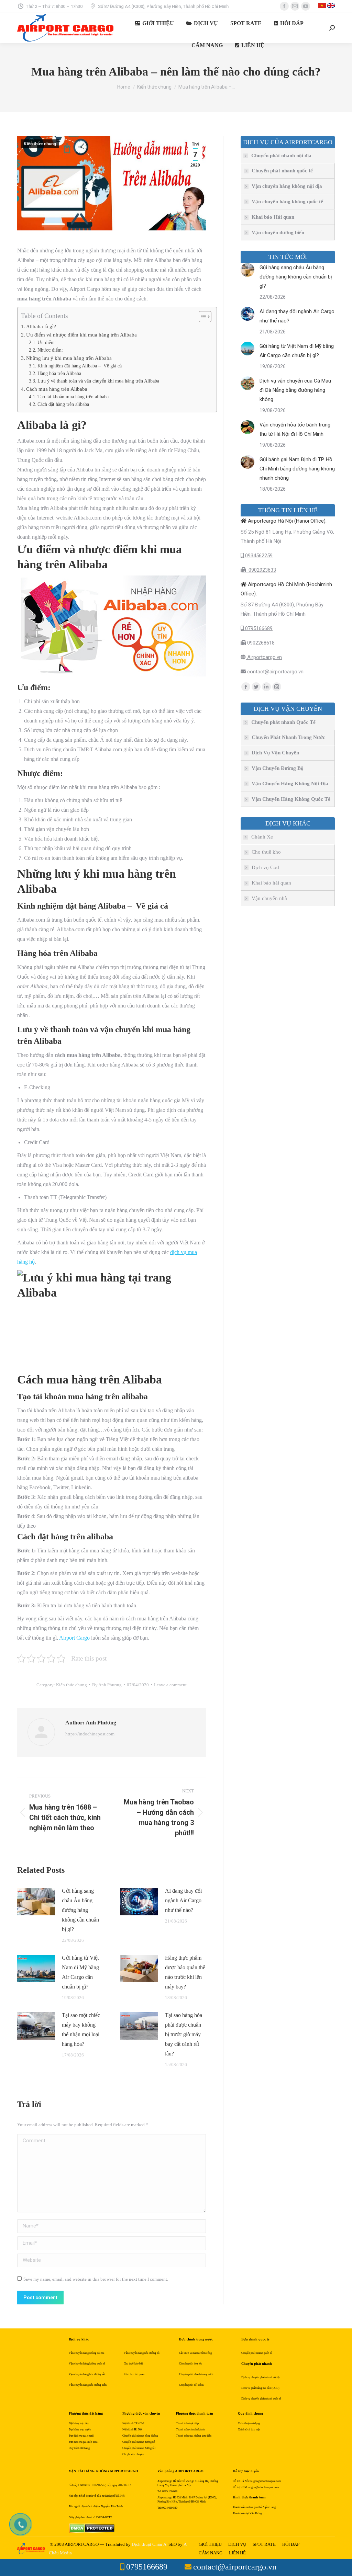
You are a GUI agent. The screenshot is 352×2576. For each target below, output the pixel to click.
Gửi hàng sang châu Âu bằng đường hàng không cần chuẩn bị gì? (80, 1910)
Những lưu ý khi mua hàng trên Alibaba (69, 358)
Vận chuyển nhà (269, 898)
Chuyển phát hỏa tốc (191, 2364)
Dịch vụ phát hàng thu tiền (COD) (260, 2388)
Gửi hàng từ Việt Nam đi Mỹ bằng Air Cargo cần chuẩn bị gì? (80, 1972)
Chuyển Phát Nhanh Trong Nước (288, 737)
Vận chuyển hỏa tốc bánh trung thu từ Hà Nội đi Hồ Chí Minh (295, 429)
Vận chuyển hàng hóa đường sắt (87, 2374)
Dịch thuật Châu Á (149, 2544)
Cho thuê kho (266, 852)
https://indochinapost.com (90, 1734)
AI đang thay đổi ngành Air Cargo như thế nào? (183, 1900)
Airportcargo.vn (264, 657)
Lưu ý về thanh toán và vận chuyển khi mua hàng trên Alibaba (98, 381)
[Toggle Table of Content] (202, 317)
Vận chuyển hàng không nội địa (287, 186)
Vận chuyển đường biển (278, 232)
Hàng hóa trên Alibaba (59, 373)
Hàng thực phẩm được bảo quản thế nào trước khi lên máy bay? (185, 1972)
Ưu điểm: (47, 343)
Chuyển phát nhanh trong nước (196, 2374)
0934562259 (258, 556)
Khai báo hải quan (271, 883)
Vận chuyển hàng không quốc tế (287, 202)
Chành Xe (262, 837)
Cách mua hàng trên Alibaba (57, 389)
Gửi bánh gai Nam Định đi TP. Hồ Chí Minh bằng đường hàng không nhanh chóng (297, 469)
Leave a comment (170, 1685)
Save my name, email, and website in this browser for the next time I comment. (96, 2279)
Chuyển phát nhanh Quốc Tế (283, 722)
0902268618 (260, 643)
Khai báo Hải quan (273, 217)
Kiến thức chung (40, 144)
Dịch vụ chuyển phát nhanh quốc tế (261, 2399)
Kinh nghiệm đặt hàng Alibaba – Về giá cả (80, 366)
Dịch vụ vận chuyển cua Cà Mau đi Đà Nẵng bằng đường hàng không (295, 390)
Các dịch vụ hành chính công (195, 2353)
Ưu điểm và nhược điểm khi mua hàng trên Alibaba (81, 335)
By (107, 1685)
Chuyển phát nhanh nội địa (281, 156)
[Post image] (36, 1902)
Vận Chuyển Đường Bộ (278, 768)
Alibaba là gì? (41, 326)
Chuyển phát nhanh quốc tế (282, 171)
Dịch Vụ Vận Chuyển (275, 753)
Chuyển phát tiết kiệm (191, 2385)
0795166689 (258, 628)
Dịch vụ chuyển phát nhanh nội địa (261, 2377)
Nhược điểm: (50, 350)
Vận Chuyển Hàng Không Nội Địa (290, 784)
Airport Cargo (74, 1638)
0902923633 (261, 570)
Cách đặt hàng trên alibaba (63, 404)
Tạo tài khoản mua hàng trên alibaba (73, 397)
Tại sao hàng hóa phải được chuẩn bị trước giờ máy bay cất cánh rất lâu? (184, 2034)
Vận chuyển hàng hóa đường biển (88, 2385)
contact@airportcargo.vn (275, 672)
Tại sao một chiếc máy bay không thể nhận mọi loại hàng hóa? (81, 2030)
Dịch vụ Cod (265, 867)
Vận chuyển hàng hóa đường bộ (142, 2353)
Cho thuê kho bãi (133, 2364)
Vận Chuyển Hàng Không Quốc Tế (291, 799)
